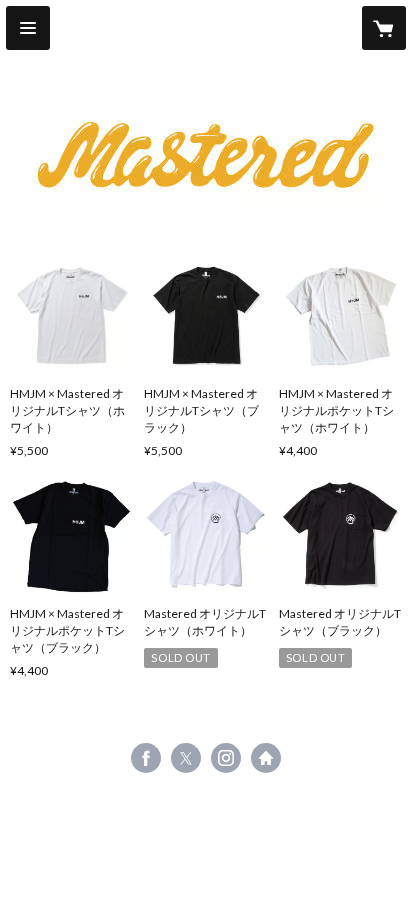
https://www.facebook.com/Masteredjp (146, 758)
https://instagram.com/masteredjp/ (226, 758)
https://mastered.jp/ (266, 758)
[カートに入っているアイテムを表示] (384, 28)
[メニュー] (28, 28)
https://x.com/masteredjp (186, 758)
